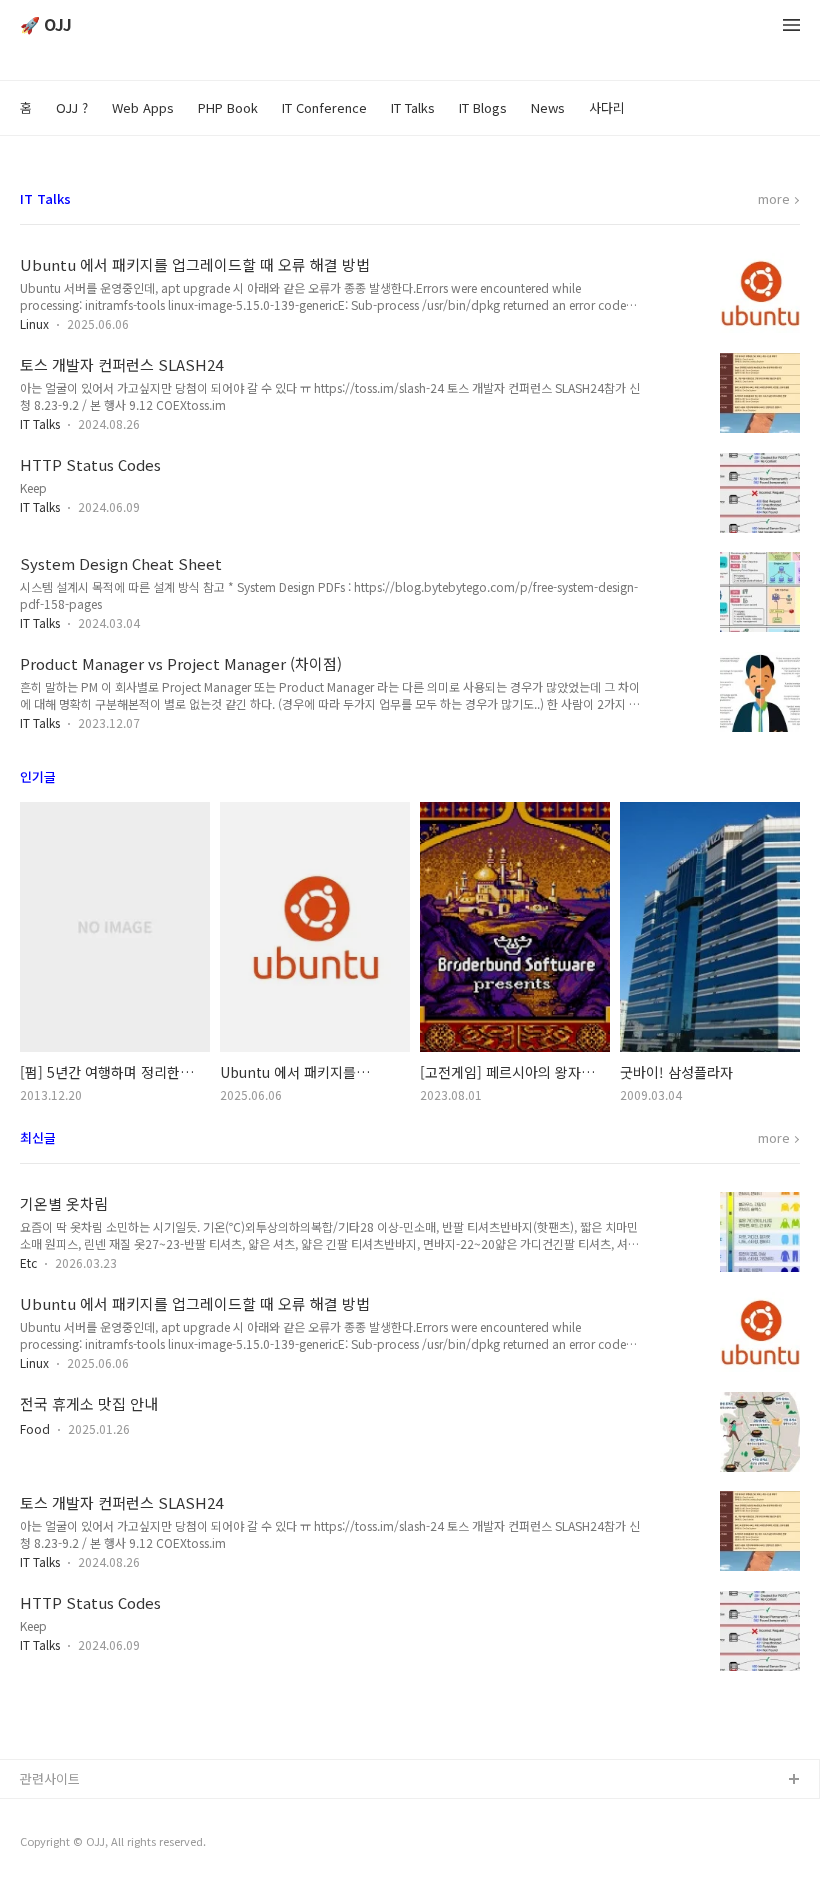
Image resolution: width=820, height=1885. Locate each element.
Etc (28, 1262)
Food (35, 1428)
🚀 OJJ (46, 25)
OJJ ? (72, 107)
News (548, 107)
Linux (34, 323)
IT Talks (413, 107)
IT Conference (324, 107)
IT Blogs (483, 107)
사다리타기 (51, 1812)
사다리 (607, 107)
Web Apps (143, 107)
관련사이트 (50, 1778)
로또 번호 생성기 (67, 1844)
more (774, 200)
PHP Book (228, 107)
